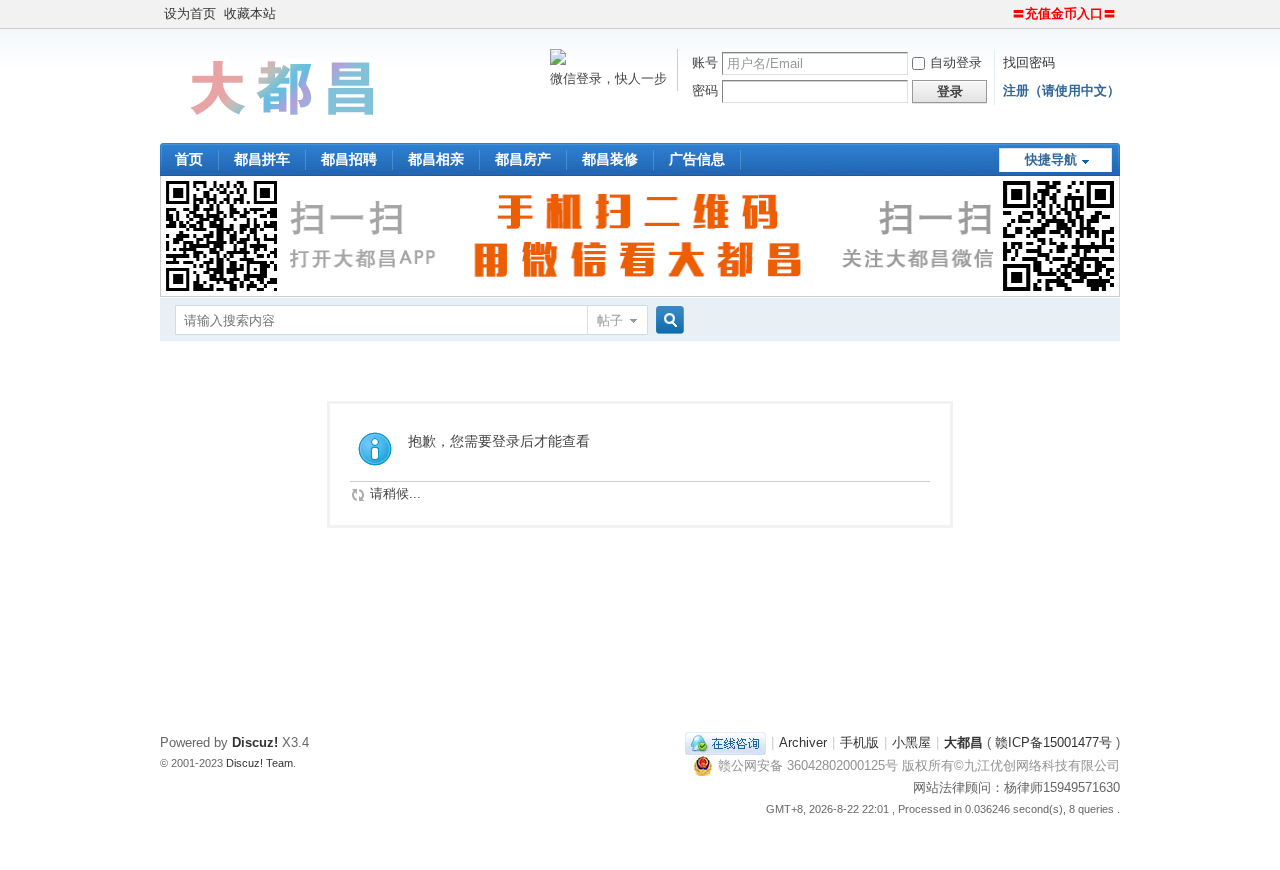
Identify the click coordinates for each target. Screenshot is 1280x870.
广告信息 (697, 159)
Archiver (803, 742)
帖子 (610, 320)
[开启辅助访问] (1003, 14)
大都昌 (963, 742)
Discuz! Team (259, 763)
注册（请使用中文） (1061, 90)
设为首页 (190, 13)
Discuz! (255, 742)
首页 (189, 159)
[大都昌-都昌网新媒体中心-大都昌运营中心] (285, 130)
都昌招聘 (349, 159)
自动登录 (956, 62)
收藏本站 (250, 13)
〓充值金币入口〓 (1064, 13)
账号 (705, 62)
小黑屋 (911, 742)
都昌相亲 (436, 159)
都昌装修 (610, 159)
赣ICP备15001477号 (1053, 742)
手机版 (859, 742)
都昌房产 (523, 159)
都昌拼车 (262, 159)
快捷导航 (1051, 159)
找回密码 (1029, 62)
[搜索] (667, 320)
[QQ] (725, 742)
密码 (705, 90)
